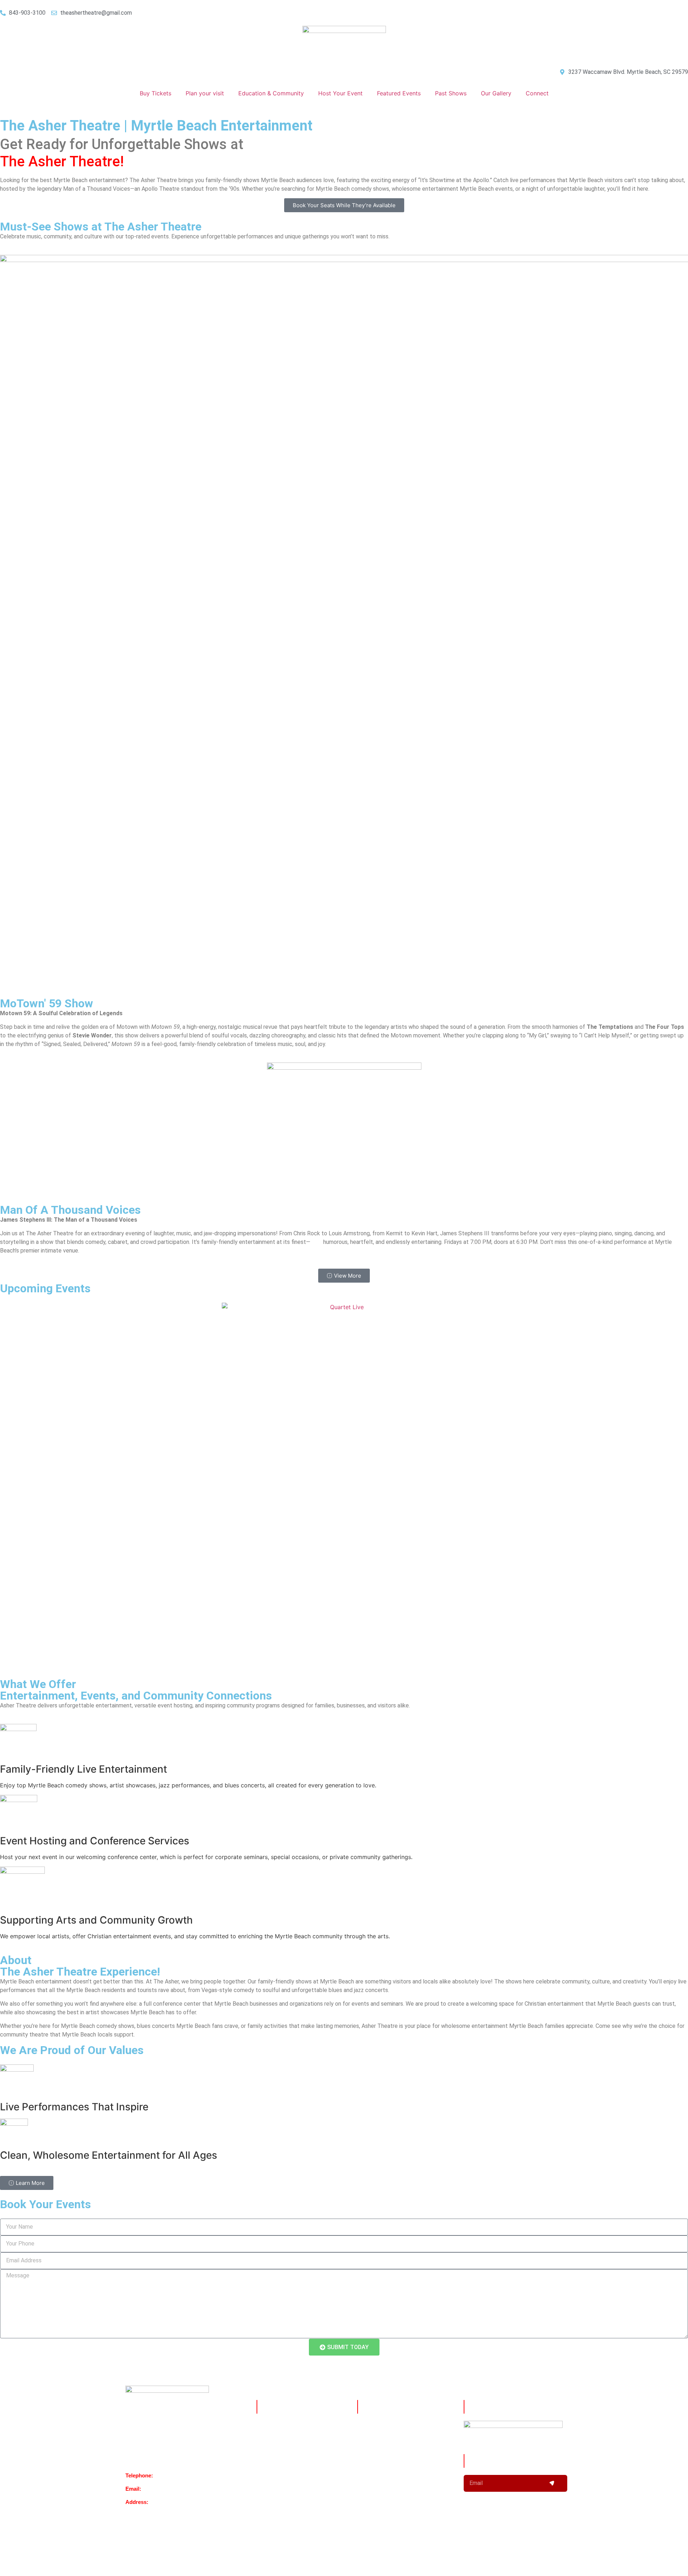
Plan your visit (205, 93)
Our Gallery (496, 93)
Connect (537, 93)
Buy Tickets (156, 93)
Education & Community (271, 93)
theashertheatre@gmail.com (176, 2489)
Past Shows (451, 93)
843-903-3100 (171, 2475)
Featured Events (399, 93)
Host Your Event (340, 93)
